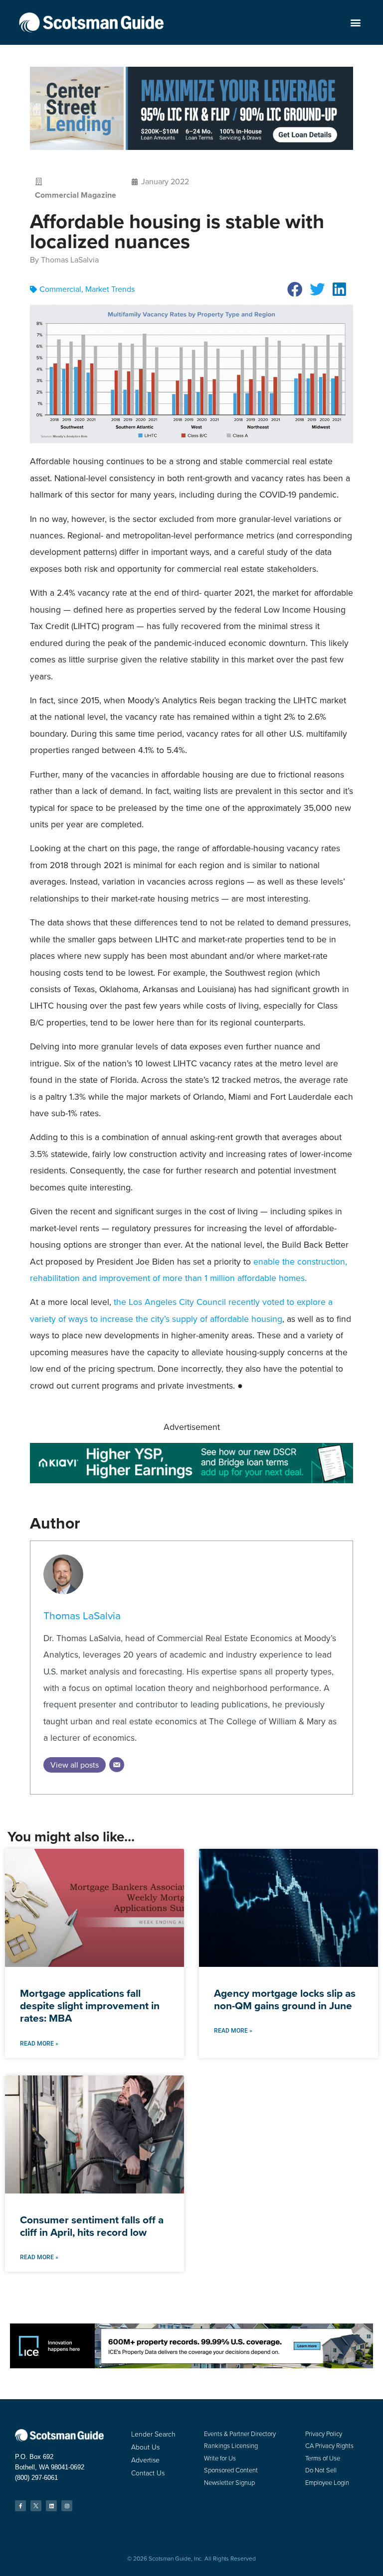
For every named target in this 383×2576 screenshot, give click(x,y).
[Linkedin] (51, 2506)
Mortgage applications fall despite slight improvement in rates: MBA (90, 2005)
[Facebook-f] (20, 2506)
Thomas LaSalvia (82, 1615)
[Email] (117, 1765)
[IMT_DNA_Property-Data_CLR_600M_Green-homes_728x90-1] (191, 2366)
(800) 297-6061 (36, 2478)
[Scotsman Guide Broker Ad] (191, 1480)
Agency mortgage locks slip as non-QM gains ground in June (285, 1999)
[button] (356, 23)
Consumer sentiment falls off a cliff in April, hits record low (92, 2226)
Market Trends (110, 289)
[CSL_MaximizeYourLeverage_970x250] (191, 147)
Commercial (60, 289)
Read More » (39, 2044)
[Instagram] (67, 2506)
